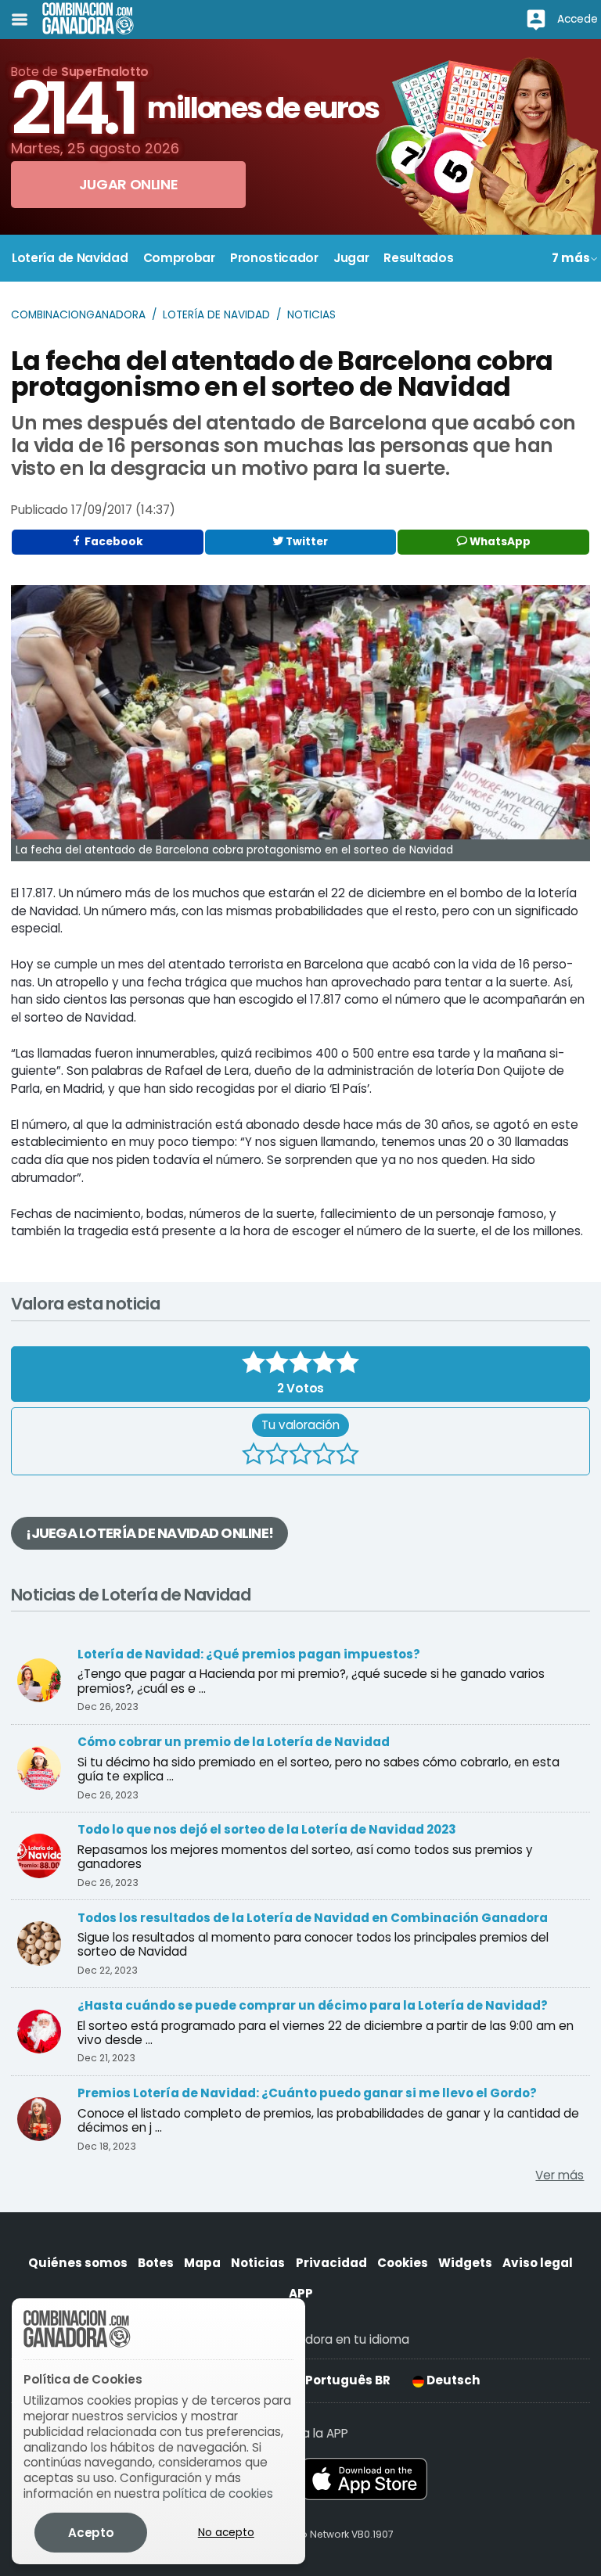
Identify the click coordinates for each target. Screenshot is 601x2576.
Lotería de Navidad (216, 315)
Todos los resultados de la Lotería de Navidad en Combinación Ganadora (313, 1918)
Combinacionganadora (78, 315)
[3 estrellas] (300, 1456)
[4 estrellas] (324, 1456)
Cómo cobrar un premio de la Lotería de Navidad (234, 1742)
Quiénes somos (78, 2263)
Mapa (202, 2263)
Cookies (403, 2263)
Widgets (465, 2263)
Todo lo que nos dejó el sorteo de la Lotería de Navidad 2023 (267, 1829)
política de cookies (218, 2493)
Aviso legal (538, 2263)
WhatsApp (499, 542)
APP (301, 2293)
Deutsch (452, 2380)
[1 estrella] (254, 1456)
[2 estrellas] (277, 1456)
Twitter (306, 542)
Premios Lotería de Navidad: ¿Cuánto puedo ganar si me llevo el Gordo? (307, 2093)
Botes (156, 2263)
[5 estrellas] (347, 1456)
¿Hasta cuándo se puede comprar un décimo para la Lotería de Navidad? (313, 2005)
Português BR (347, 2380)
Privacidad (331, 2263)
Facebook (113, 542)
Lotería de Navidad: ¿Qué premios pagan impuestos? (249, 1654)
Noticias (311, 315)
